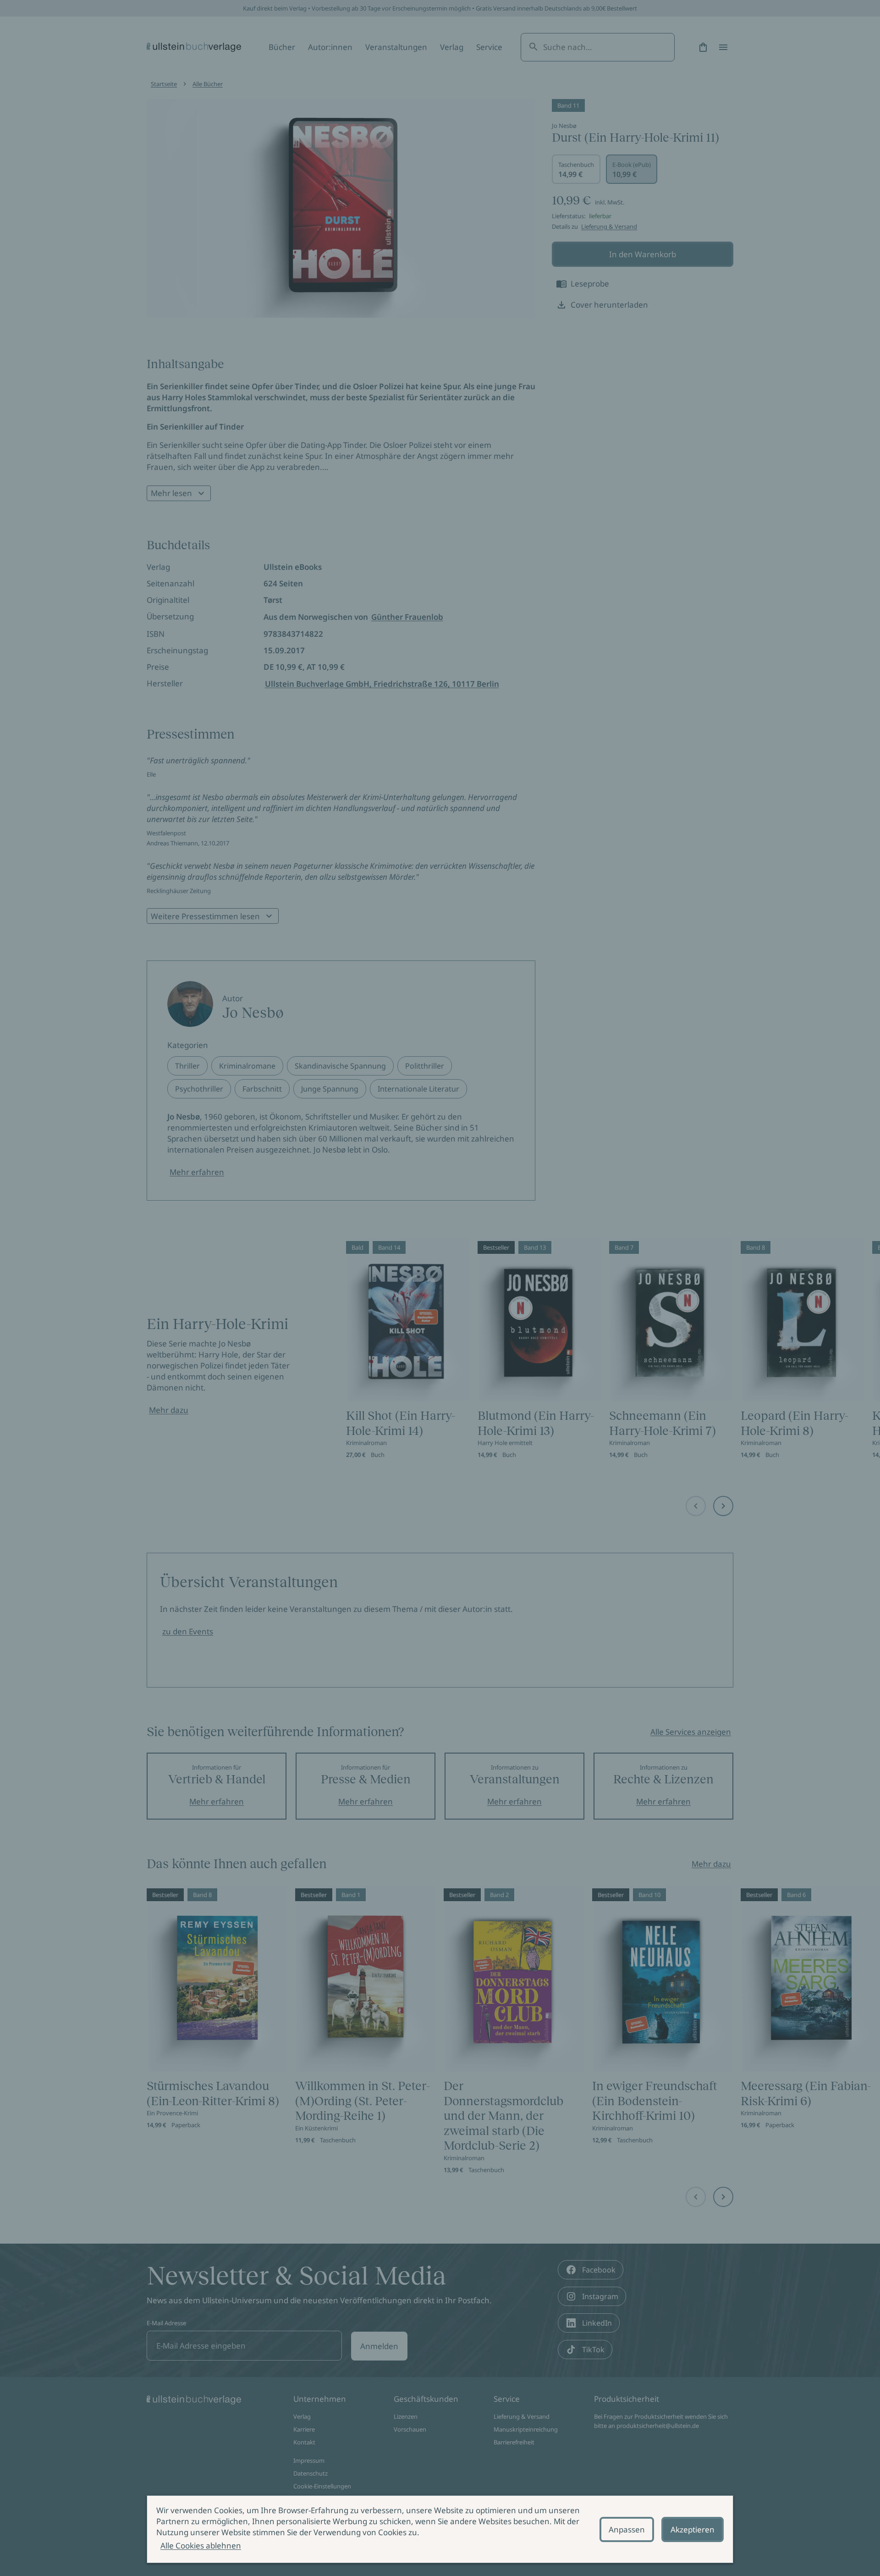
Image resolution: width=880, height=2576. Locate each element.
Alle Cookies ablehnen (201, 2546)
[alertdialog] (440, 2529)
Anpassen (627, 2529)
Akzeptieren (693, 2529)
